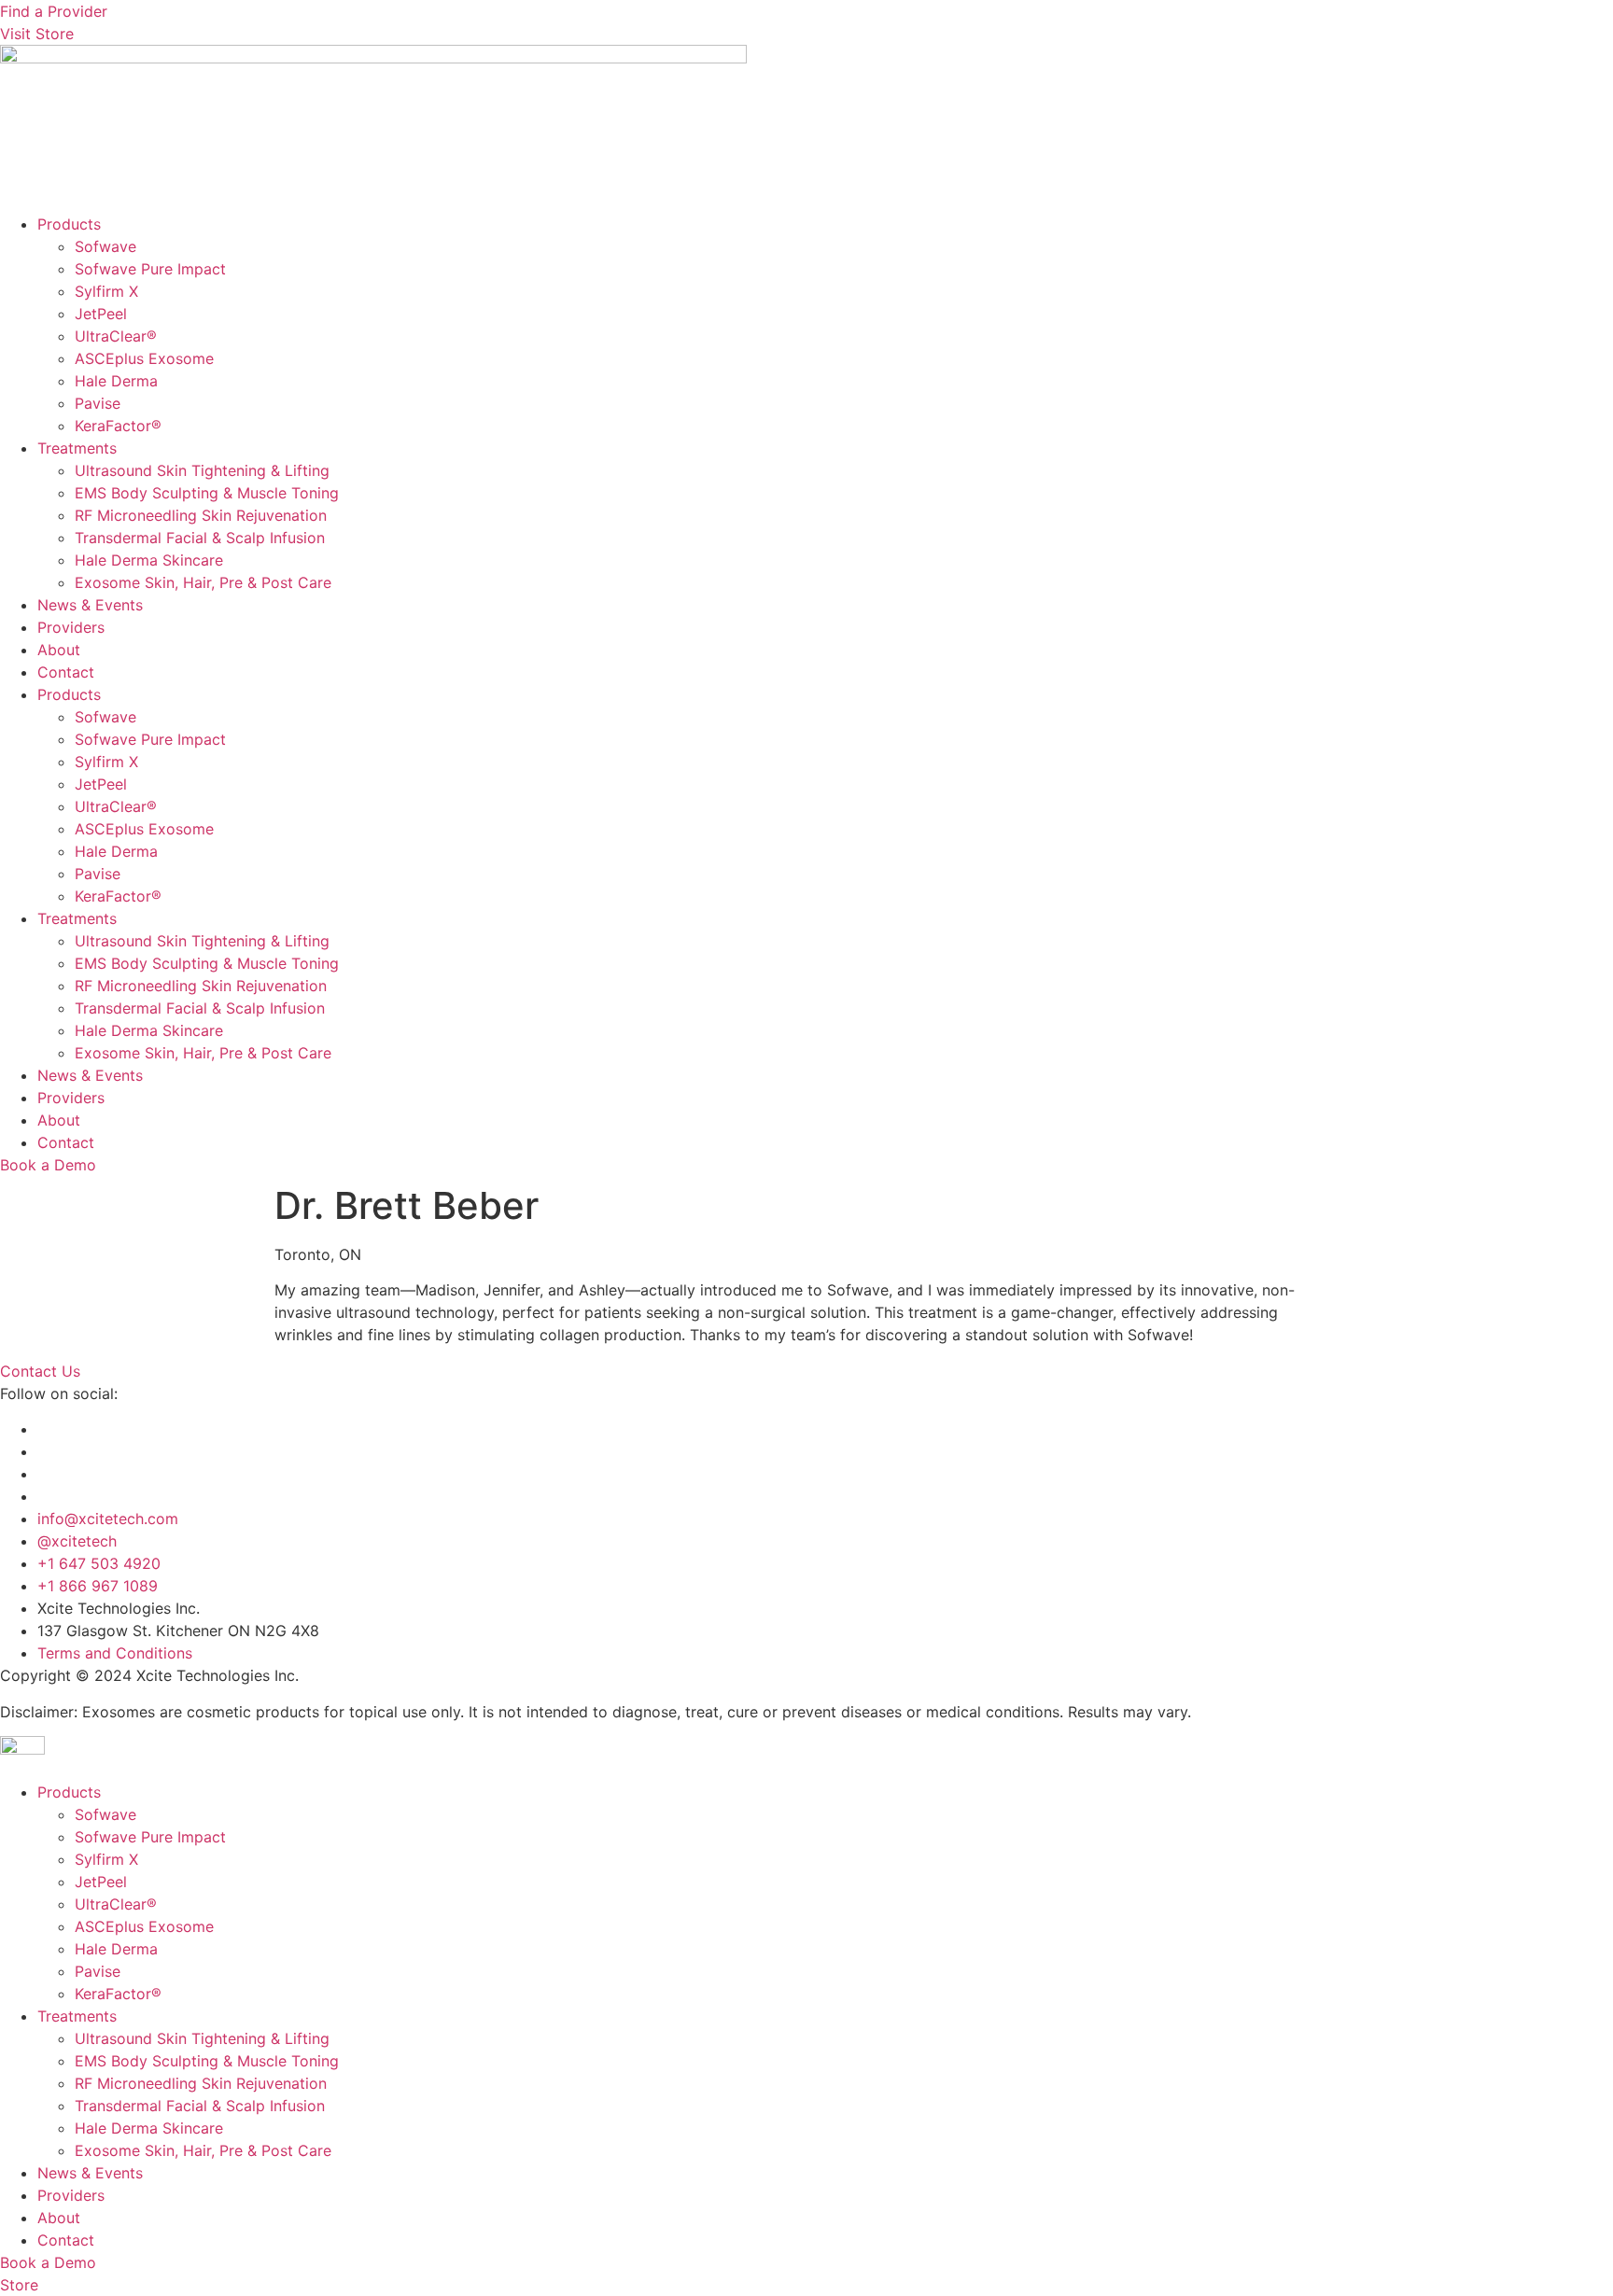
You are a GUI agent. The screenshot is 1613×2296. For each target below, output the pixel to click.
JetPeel (101, 314)
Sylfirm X (106, 291)
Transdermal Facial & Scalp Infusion (200, 538)
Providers (71, 627)
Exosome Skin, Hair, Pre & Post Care (203, 582)
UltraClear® (116, 336)
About (59, 650)
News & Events (90, 605)
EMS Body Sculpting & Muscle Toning (207, 493)
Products (69, 224)
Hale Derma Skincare (149, 560)
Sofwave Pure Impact (150, 269)
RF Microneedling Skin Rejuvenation (201, 515)
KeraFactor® (118, 426)
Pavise (98, 403)
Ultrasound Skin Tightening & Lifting (202, 470)
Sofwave (105, 246)
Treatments (77, 448)
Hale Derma (116, 381)
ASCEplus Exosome (144, 358)
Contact (66, 672)
